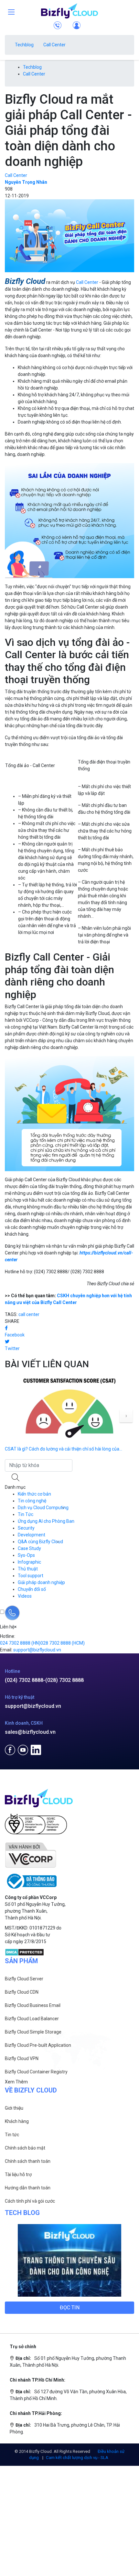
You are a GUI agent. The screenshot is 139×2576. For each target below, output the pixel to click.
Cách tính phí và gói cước (30, 2201)
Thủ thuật (28, 1569)
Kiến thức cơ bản (34, 1494)
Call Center (54, 45)
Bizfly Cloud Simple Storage (33, 2032)
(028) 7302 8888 (64, 1680)
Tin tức (12, 2135)
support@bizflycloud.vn (33, 1706)
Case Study (29, 1548)
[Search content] (16, 1478)
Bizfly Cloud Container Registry (36, 2072)
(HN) (20, 1643)
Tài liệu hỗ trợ (18, 2174)
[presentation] (126, 1416)
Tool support (31, 1576)
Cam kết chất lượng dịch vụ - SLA (77, 2458)
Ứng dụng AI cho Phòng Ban (46, 1521)
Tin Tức (26, 1514)
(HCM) (63, 1643)
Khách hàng (17, 2121)
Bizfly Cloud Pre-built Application (38, 2045)
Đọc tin (70, 2308)
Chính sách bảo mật (25, 2148)
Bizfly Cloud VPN (22, 2058)
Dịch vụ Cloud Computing (43, 1508)
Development (32, 1535)
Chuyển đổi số (32, 1589)
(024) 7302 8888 (24, 1680)
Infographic (29, 1562)
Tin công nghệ (32, 1501)
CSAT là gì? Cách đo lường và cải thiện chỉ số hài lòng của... (64, 1449)
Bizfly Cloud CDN (22, 1992)
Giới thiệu (14, 2108)
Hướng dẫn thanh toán (28, 2188)
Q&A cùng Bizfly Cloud (40, 1542)
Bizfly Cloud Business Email (33, 2005)
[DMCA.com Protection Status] (24, 1952)
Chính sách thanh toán (28, 2161)
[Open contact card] (12, 1613)
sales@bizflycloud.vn (30, 1732)
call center (29, 1314)
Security (26, 1528)
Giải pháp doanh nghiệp (41, 1582)
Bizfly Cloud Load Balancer (32, 2019)
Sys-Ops (26, 1555)
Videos (25, 1596)
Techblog (24, 45)
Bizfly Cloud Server (24, 1979)
